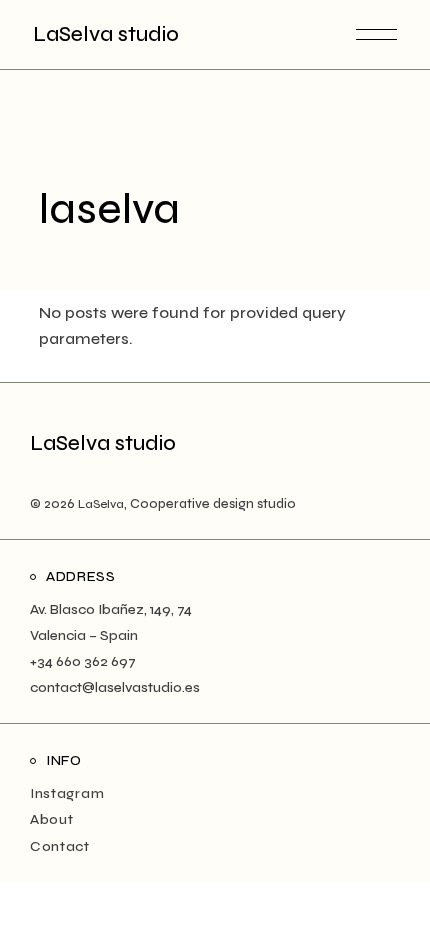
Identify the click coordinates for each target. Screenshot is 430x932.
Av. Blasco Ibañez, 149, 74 (111, 609)
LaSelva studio (106, 34)
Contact (60, 846)
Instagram (67, 793)
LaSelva (101, 504)
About (52, 819)
